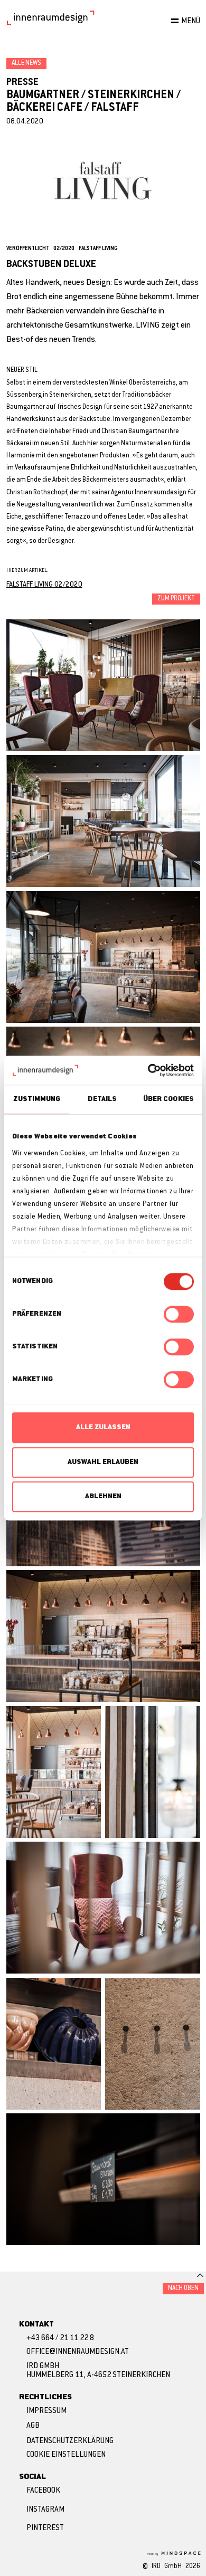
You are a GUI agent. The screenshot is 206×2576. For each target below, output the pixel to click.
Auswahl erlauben (103, 1462)
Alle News (26, 63)
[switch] (179, 1314)
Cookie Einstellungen (66, 2455)
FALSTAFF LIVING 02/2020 (44, 585)
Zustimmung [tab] (37, 1099)
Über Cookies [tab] (168, 1099)
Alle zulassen (103, 1427)
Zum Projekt (176, 599)
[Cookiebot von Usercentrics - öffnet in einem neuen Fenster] (148, 1070)
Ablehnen (103, 1496)
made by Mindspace (173, 2553)
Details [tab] (102, 1099)
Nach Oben (183, 2288)
